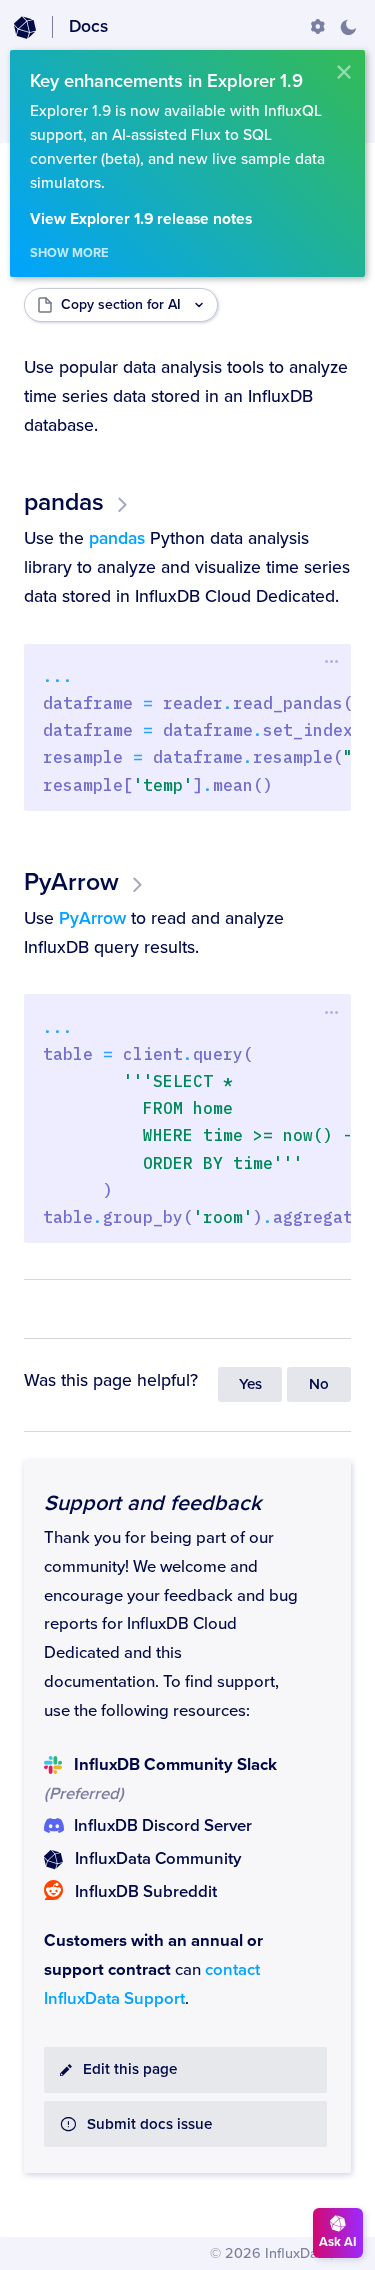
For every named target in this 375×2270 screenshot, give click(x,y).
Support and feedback (152, 1503)
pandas (64, 502)
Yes (250, 1384)
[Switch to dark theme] (348, 27)
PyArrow (71, 882)
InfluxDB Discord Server (163, 1826)
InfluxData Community (158, 1859)
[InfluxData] (25, 28)
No (319, 1384)
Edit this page (130, 2069)
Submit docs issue (149, 2124)
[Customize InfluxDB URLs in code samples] (318, 27)
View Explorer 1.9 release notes (141, 219)
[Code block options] (331, 662)
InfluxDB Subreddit (146, 1892)
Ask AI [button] (338, 2242)
